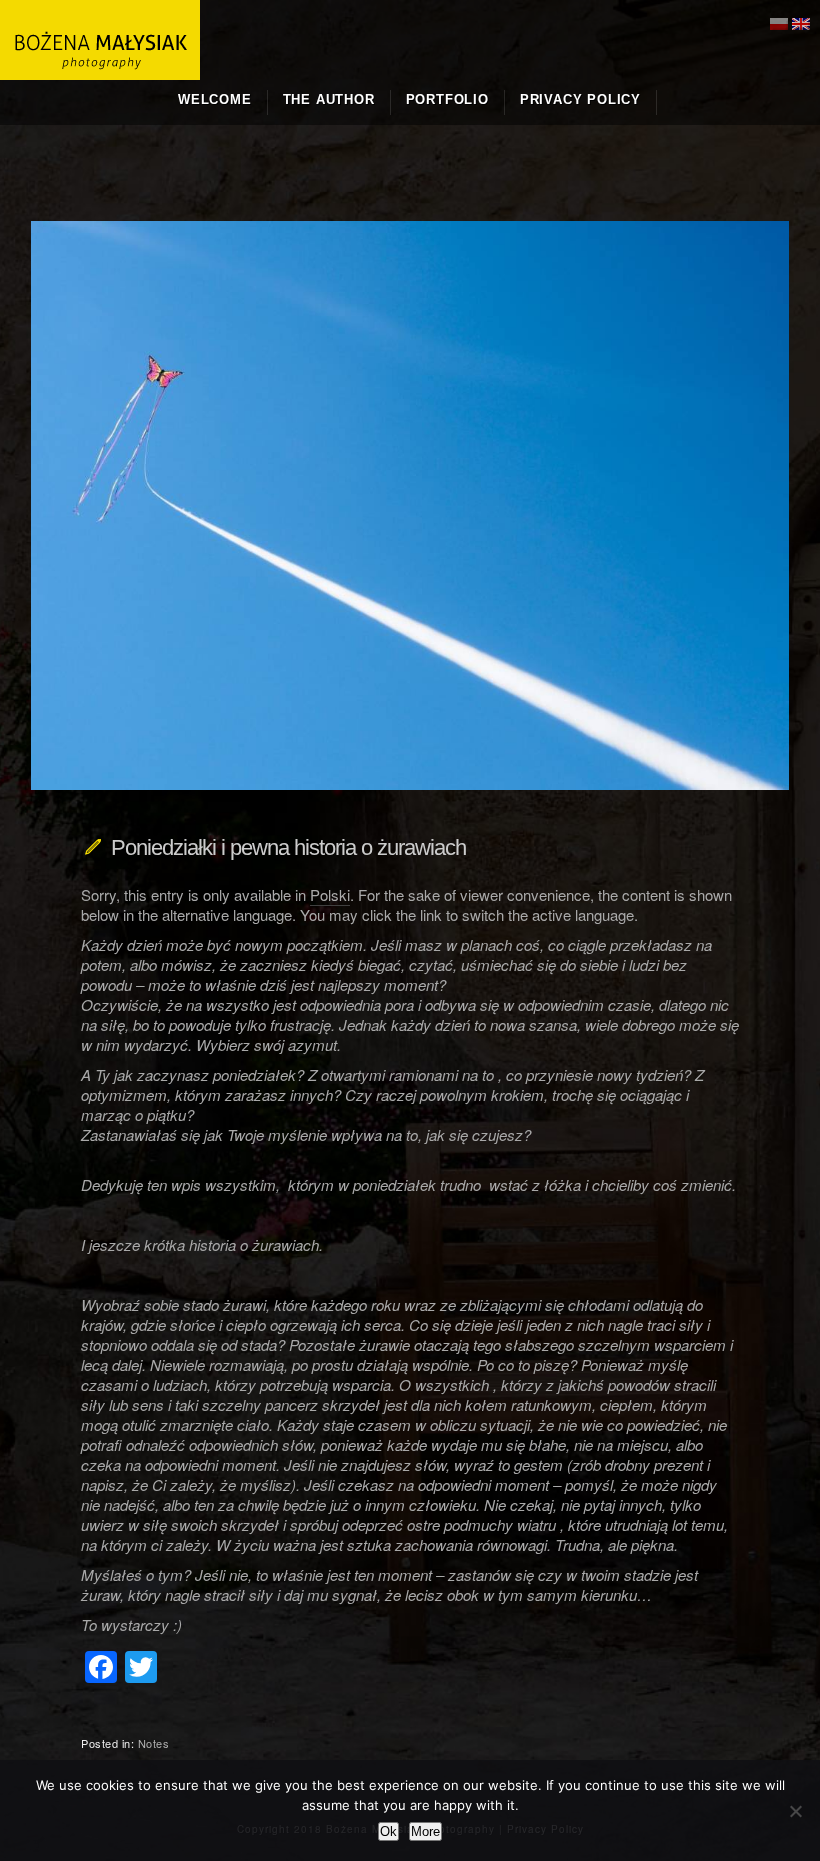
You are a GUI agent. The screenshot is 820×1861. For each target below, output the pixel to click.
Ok (388, 1831)
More (425, 1831)
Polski (330, 894)
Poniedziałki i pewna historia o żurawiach (288, 847)
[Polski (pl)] (779, 21)
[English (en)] (801, 21)
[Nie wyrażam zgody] (795, 1811)
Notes (154, 1743)
